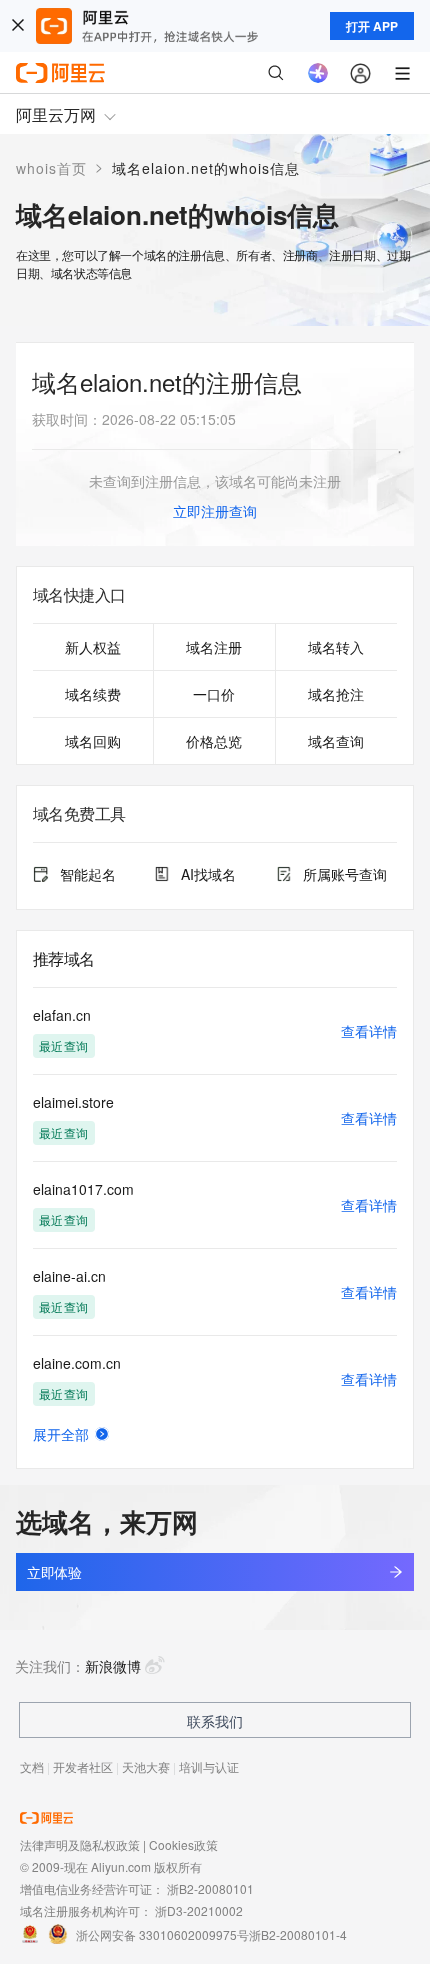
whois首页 (51, 168)
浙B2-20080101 (210, 1888)
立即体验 (54, 1572)
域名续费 (93, 694)
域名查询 (336, 741)
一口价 (214, 694)
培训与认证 (209, 1766)
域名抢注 (336, 694)
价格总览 (214, 741)
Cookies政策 (183, 1844)
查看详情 (369, 1031)
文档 (32, 1766)
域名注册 (214, 647)
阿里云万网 (56, 114)
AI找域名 (208, 874)
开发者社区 (83, 1766)
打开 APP (372, 26)
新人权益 (93, 647)
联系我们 (215, 1721)
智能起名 (88, 874)
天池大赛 (146, 1766)
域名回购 (93, 741)
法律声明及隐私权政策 (80, 1844)
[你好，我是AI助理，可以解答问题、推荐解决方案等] (318, 73)
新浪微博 (113, 1666)
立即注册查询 (215, 511)
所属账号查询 (345, 874)
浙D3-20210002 (199, 1910)
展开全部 (61, 1434)
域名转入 (336, 647)
